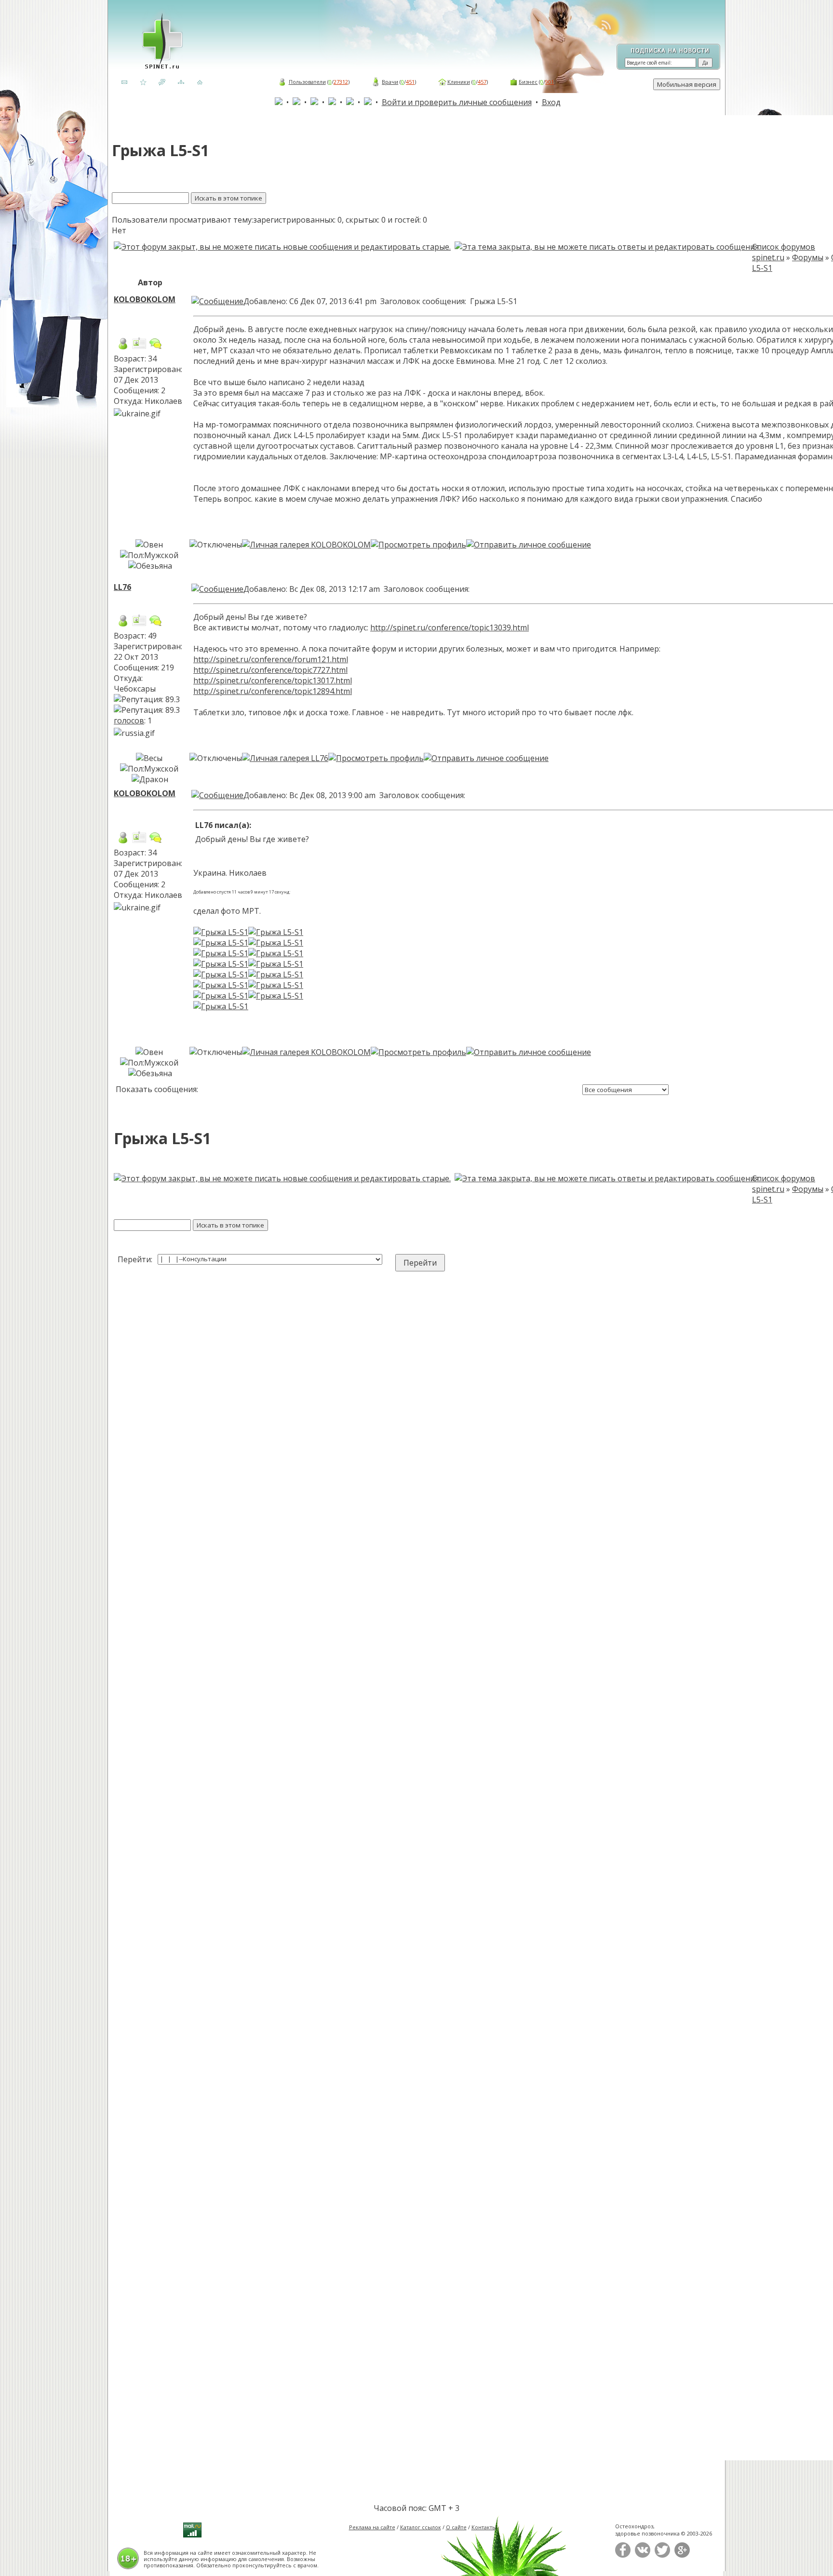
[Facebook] (623, 2556)
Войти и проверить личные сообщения (457, 102)
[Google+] (682, 2556)
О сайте (456, 2527)
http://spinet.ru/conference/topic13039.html (450, 627)
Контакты (484, 2527)
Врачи (390, 82)
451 (410, 82)
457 (482, 82)
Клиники (459, 82)
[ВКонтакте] (643, 2556)
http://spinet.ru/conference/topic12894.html (273, 691)
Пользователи (307, 82)
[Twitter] (662, 2556)
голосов (129, 721)
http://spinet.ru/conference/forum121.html (271, 659)
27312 (341, 82)
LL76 (122, 587)
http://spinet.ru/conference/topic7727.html (270, 670)
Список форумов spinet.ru (784, 252)
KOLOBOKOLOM (145, 299)
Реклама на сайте (372, 2527)
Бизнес (528, 82)
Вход (551, 102)
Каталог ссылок (421, 2527)
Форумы (808, 257)
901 (550, 82)
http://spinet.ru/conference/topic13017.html (273, 681)
